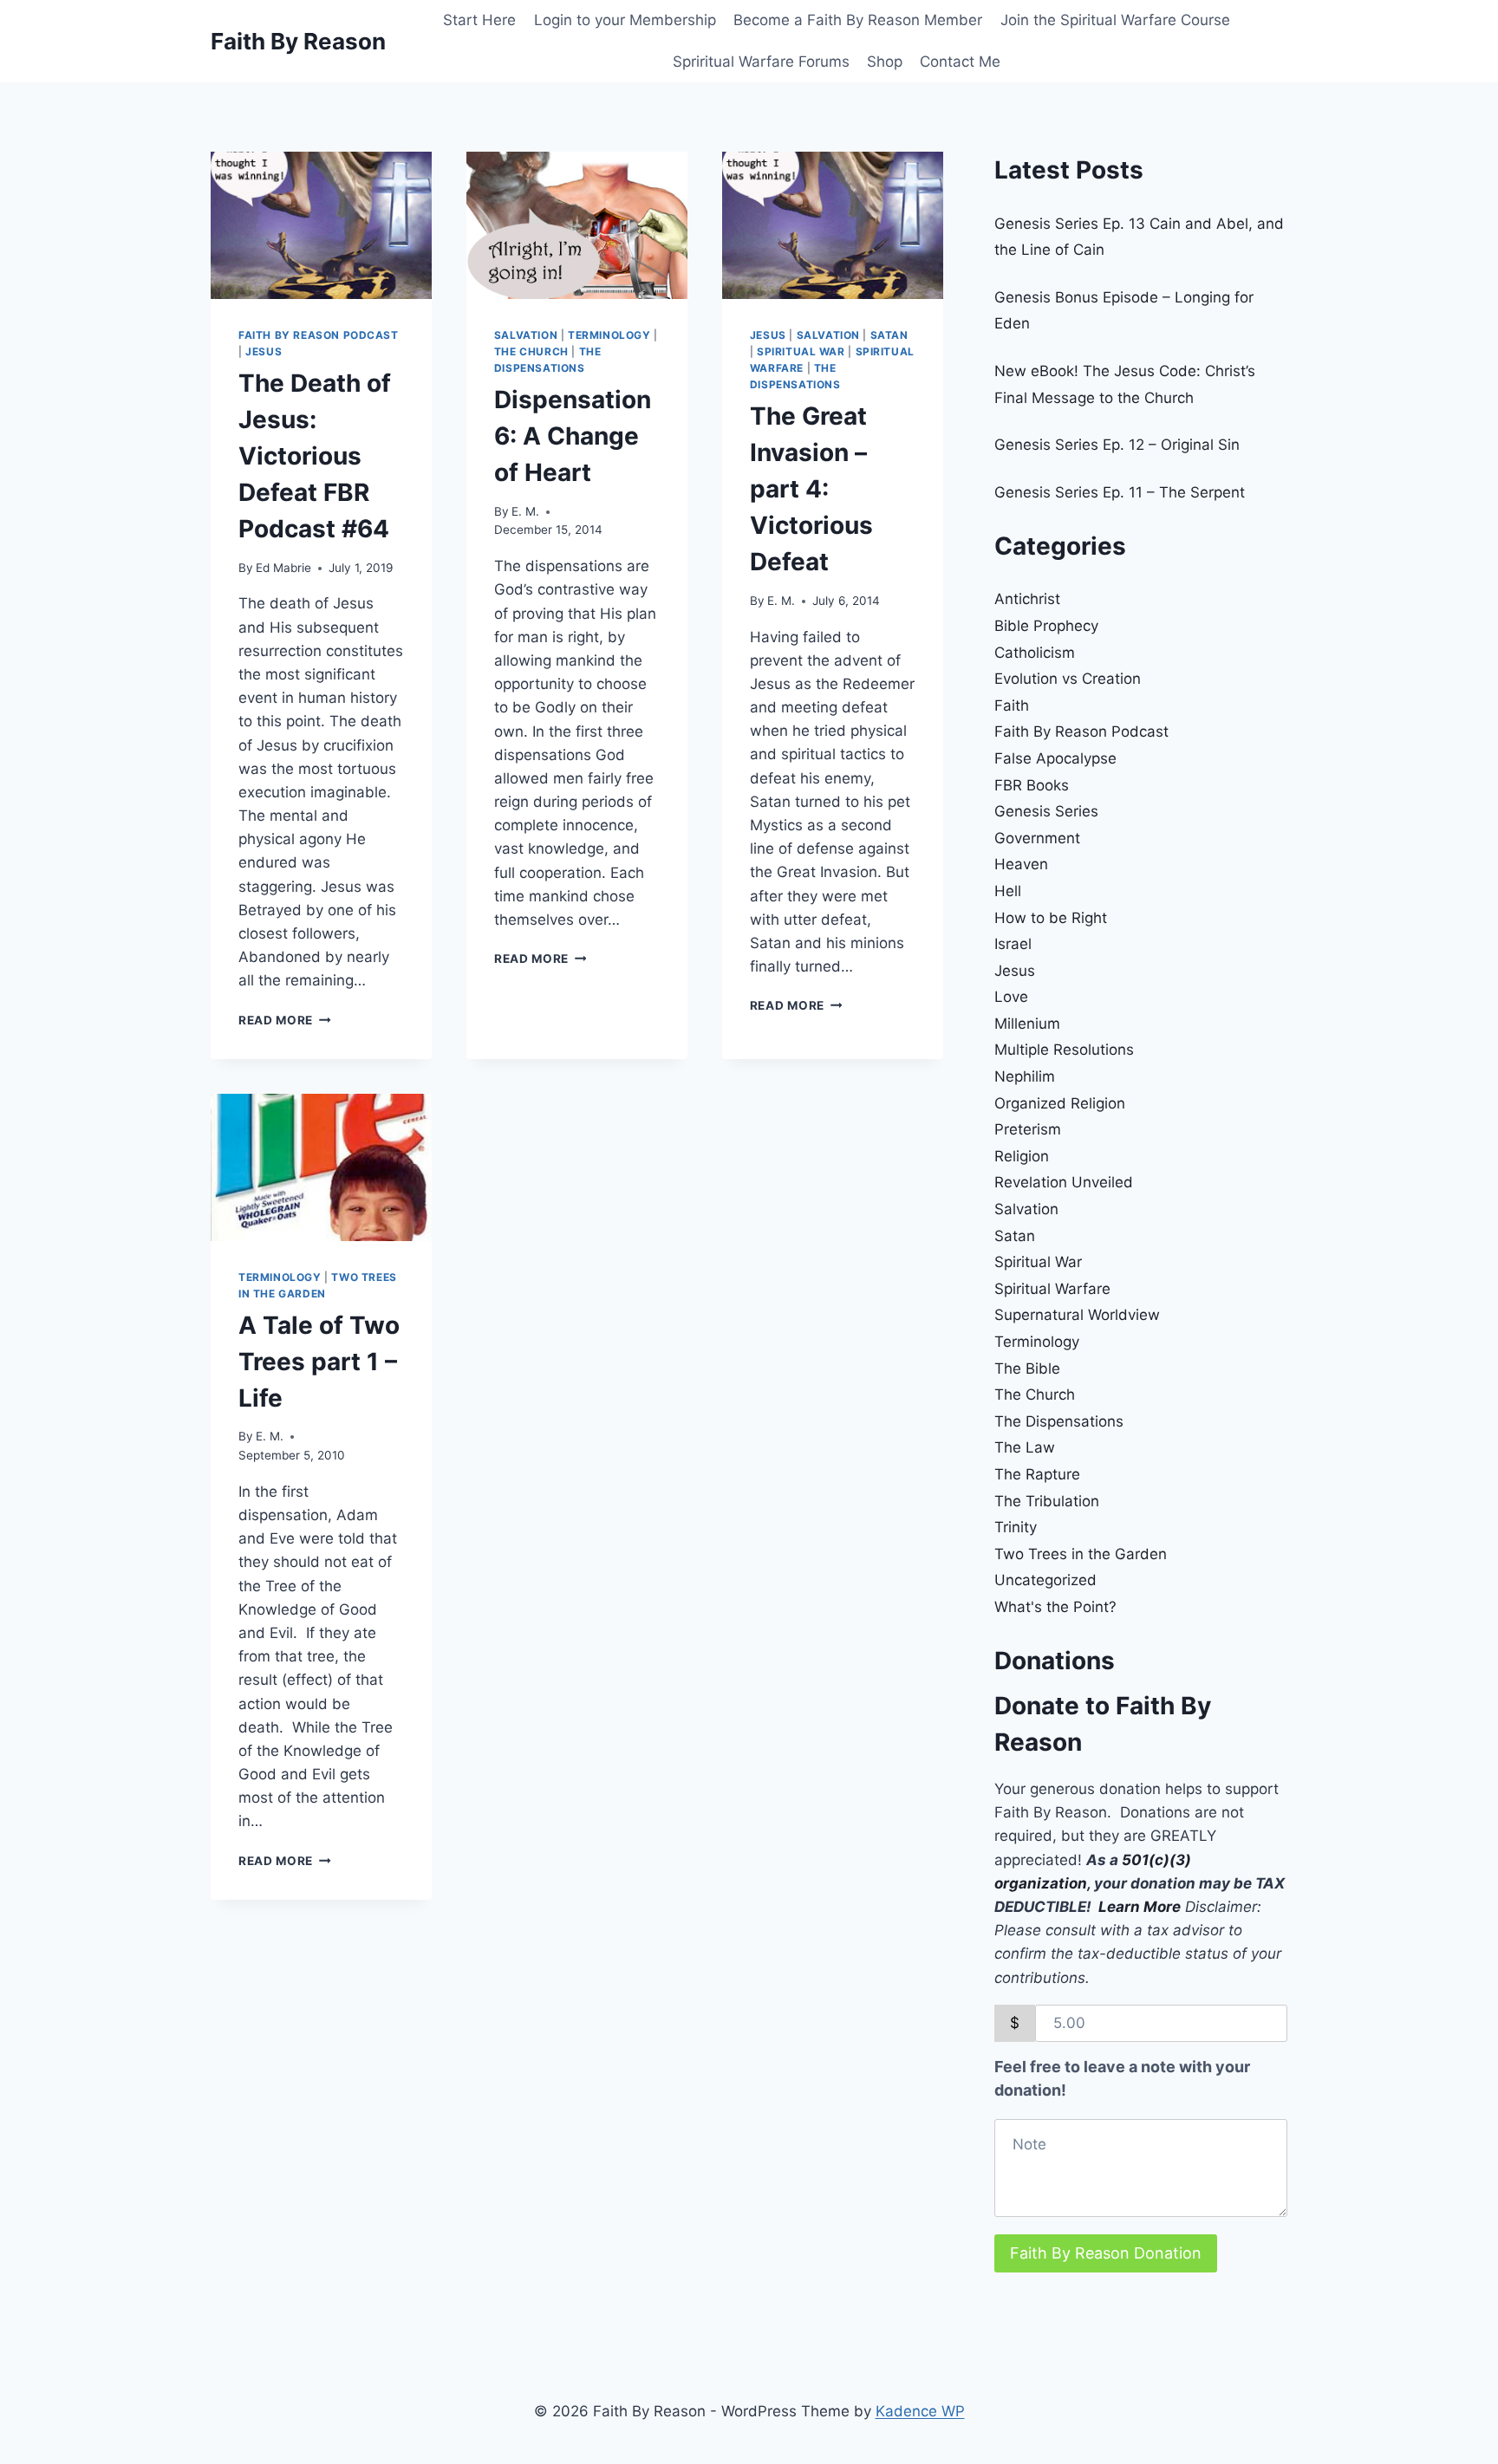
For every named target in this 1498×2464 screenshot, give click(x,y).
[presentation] (321, 225)
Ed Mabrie (283, 568)
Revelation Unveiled (1064, 1182)
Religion (1022, 1156)
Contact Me (960, 62)
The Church (531, 351)
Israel (1013, 944)
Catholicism (1035, 653)
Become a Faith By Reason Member (858, 20)
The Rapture (1037, 1474)
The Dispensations (1059, 1421)
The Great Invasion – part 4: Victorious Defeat (811, 489)
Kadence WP (920, 2411)
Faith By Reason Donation (1106, 2253)
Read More (285, 1020)
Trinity (1016, 1527)
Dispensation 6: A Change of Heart (573, 436)
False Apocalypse (1055, 758)
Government (1037, 838)
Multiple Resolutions (1064, 1050)
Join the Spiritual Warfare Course (1115, 20)
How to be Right (1051, 918)
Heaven (1021, 864)
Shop (885, 62)
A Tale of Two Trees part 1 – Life (319, 1362)
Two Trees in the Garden (1081, 1554)
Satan (889, 335)
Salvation (526, 335)
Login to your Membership (625, 20)
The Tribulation (1047, 1501)
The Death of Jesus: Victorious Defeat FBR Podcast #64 (315, 456)
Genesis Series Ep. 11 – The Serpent (1120, 492)
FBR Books (1032, 785)
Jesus (264, 351)
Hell (1008, 891)
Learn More (1140, 1907)
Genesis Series (1046, 811)
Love (1011, 997)
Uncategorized (1045, 1580)
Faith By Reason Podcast (319, 335)
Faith (1012, 705)
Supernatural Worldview (1077, 1315)
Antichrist (1027, 599)
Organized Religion (1060, 1103)
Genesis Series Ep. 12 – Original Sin (1117, 445)
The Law (1025, 1447)
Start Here (479, 20)
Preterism (1028, 1129)
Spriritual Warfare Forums (761, 62)
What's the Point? (1055, 1607)
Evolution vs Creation (1068, 679)
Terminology (609, 335)
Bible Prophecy (1046, 626)
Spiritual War (801, 351)
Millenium (1027, 1024)
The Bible (1027, 1369)
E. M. (525, 511)
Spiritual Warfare (1052, 1289)
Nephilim (1025, 1076)
